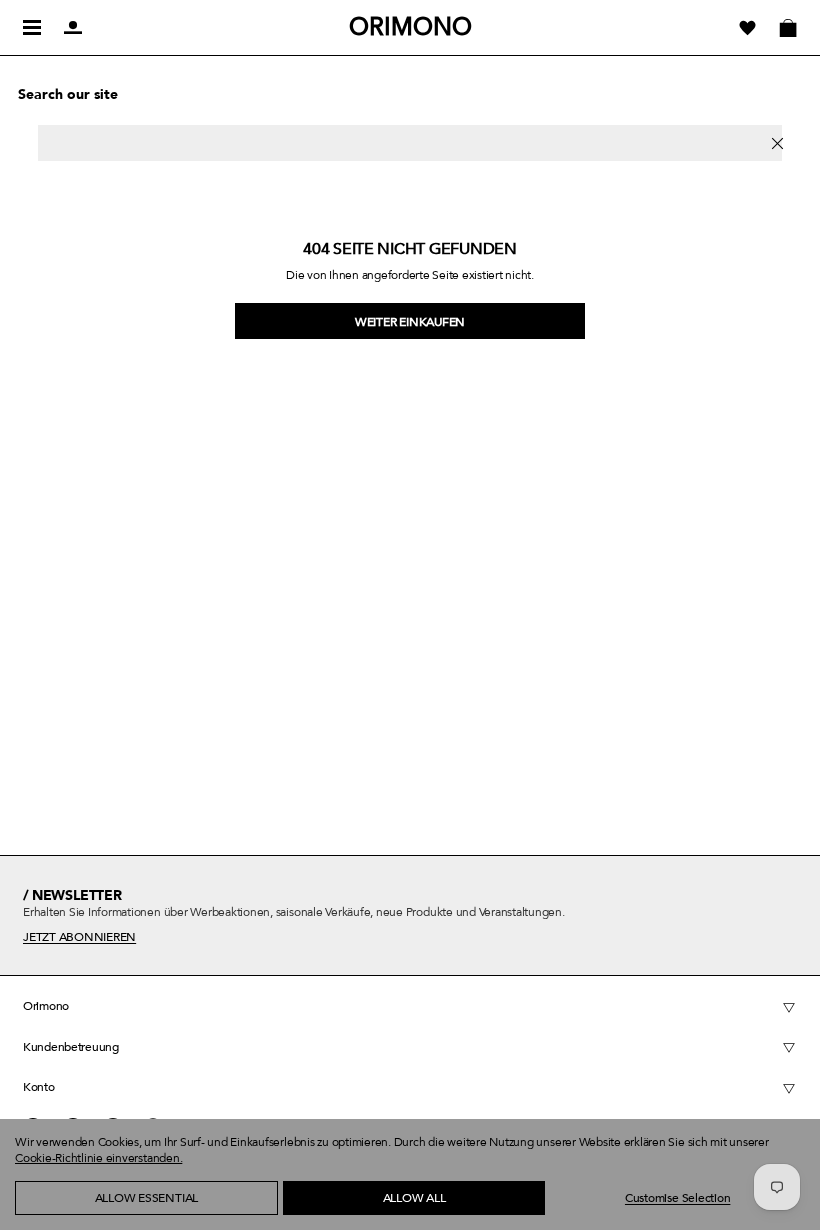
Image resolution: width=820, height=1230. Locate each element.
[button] (50, 1220)
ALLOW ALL (414, 1198)
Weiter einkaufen (410, 322)
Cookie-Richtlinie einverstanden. (98, 1158)
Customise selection (677, 1198)
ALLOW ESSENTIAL (146, 1198)
